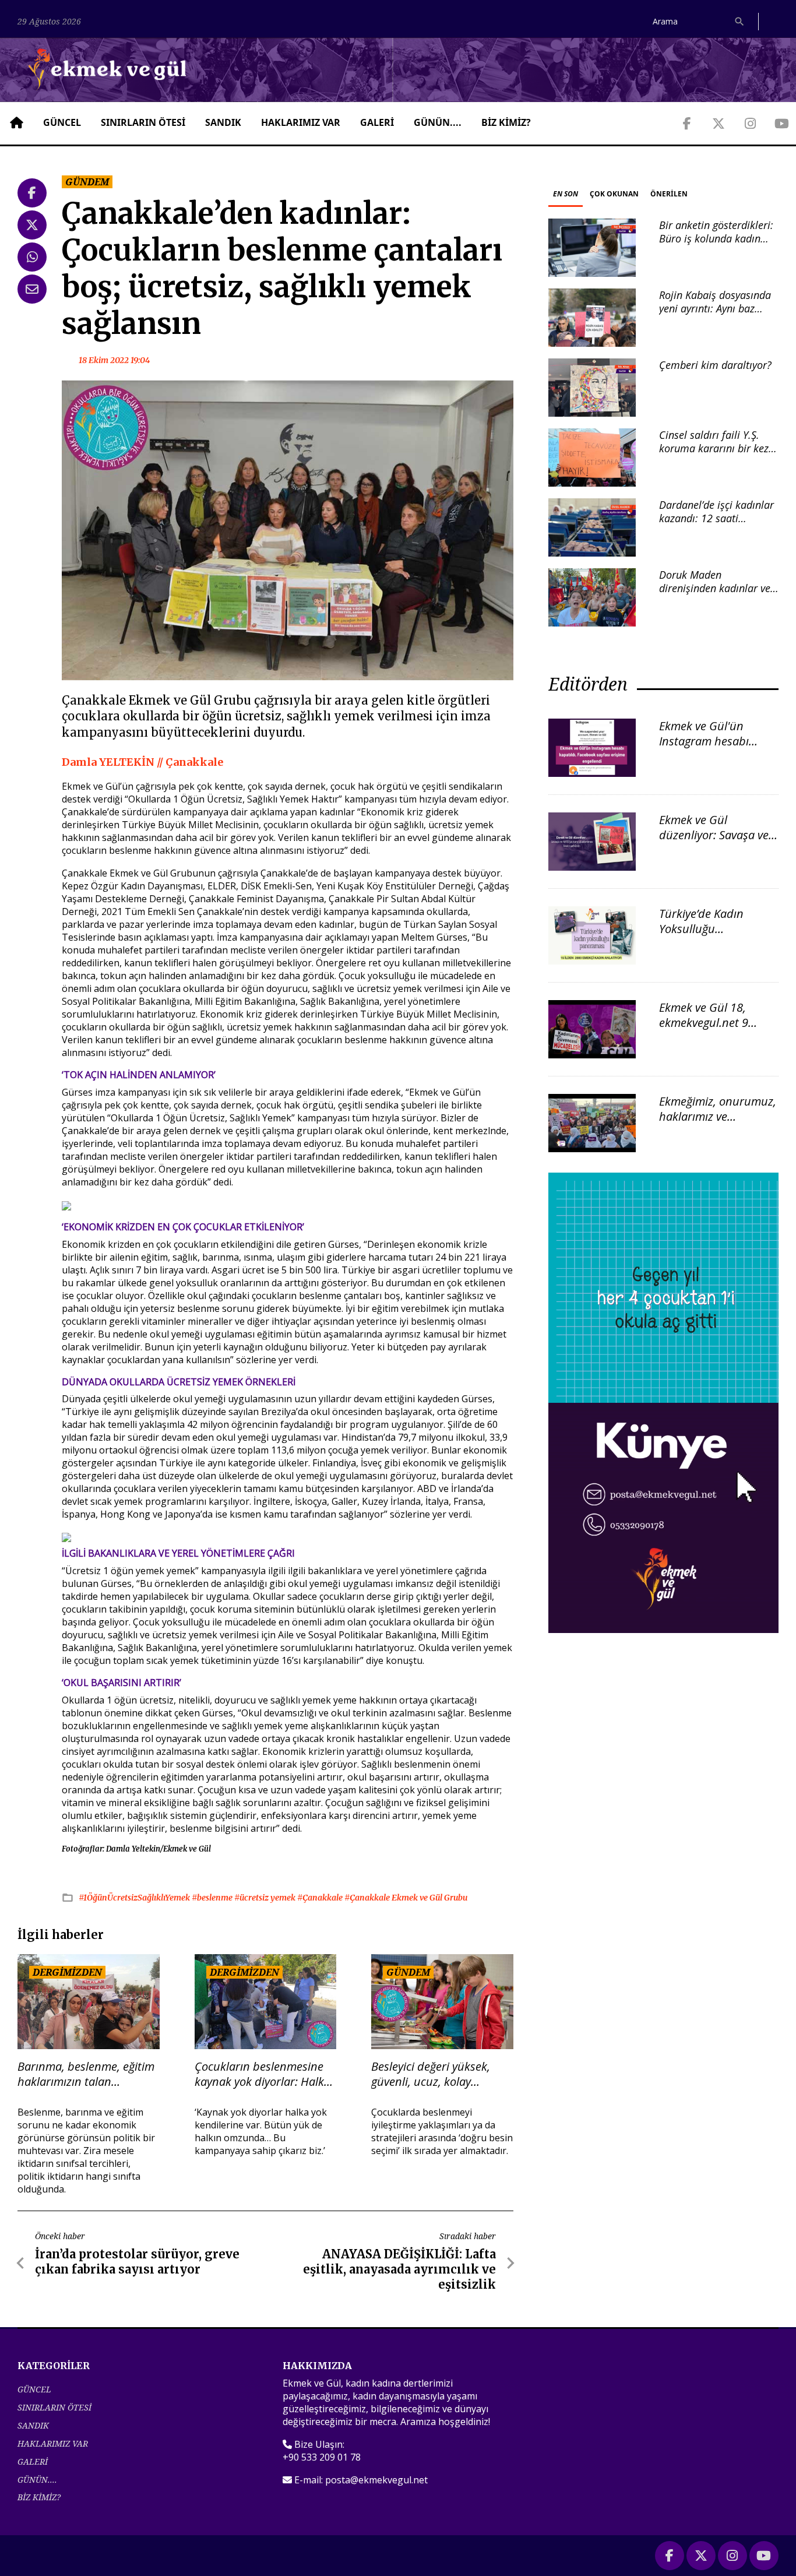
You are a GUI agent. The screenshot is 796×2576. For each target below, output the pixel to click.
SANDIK (223, 122)
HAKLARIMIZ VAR (301, 122)
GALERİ (377, 122)
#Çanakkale (321, 1898)
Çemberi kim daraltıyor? (715, 365)
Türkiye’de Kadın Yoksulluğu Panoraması (701, 929)
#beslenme (213, 1898)
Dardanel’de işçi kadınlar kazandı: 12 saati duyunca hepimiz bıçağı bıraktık (716, 525)
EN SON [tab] (566, 194)
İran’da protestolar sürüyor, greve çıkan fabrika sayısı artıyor (137, 2262)
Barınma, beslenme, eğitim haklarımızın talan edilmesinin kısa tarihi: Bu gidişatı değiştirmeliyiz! (86, 2074)
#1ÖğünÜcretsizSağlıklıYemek (135, 1898)
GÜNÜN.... (438, 122)
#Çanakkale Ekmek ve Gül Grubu (406, 1898)
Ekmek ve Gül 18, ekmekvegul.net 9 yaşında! (704, 1023)
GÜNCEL (62, 122)
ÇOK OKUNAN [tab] (614, 194)
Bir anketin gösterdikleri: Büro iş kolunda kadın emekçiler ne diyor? (716, 239)
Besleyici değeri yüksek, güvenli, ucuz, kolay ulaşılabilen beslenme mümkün (431, 2074)
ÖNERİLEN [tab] (669, 194)
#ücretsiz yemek (266, 1898)
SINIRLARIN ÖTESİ (143, 122)
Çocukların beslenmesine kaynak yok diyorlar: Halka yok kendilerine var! (263, 2074)
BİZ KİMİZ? (506, 122)
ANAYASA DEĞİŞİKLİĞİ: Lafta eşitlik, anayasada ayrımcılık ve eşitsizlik (399, 2269)
